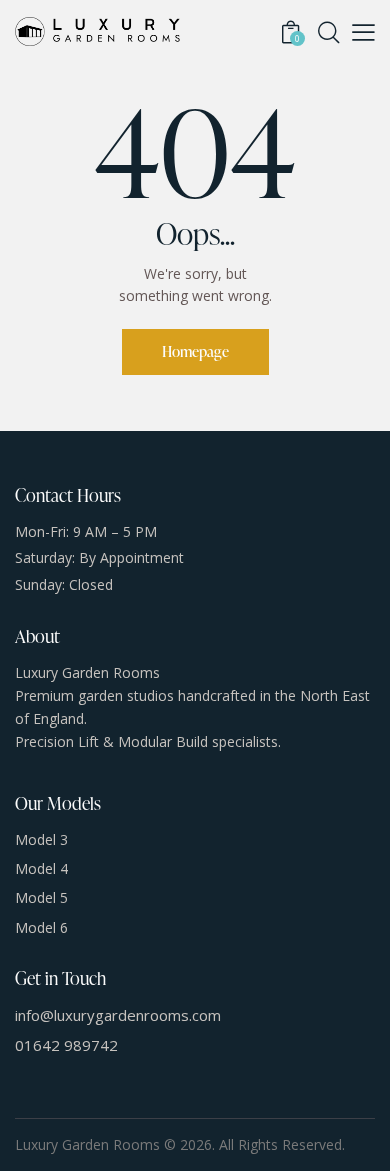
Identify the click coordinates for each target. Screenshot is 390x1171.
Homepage (195, 351)
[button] (363, 32)
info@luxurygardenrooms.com (118, 1015)
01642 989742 (66, 1045)
